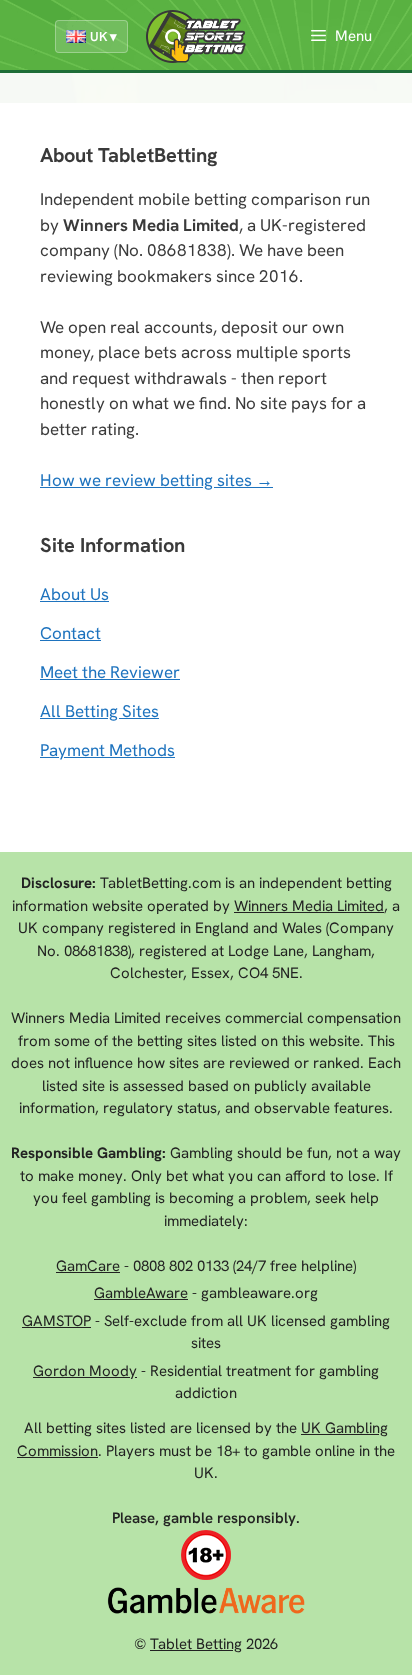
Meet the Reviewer (110, 672)
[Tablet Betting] (201, 36)
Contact (70, 633)
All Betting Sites (99, 711)
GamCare (88, 1266)
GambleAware (141, 1293)
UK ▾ (103, 36)
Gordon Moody (85, 1371)
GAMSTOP (56, 1321)
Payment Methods (107, 750)
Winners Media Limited (309, 906)
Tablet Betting (196, 1644)
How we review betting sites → (156, 480)
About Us (74, 594)
